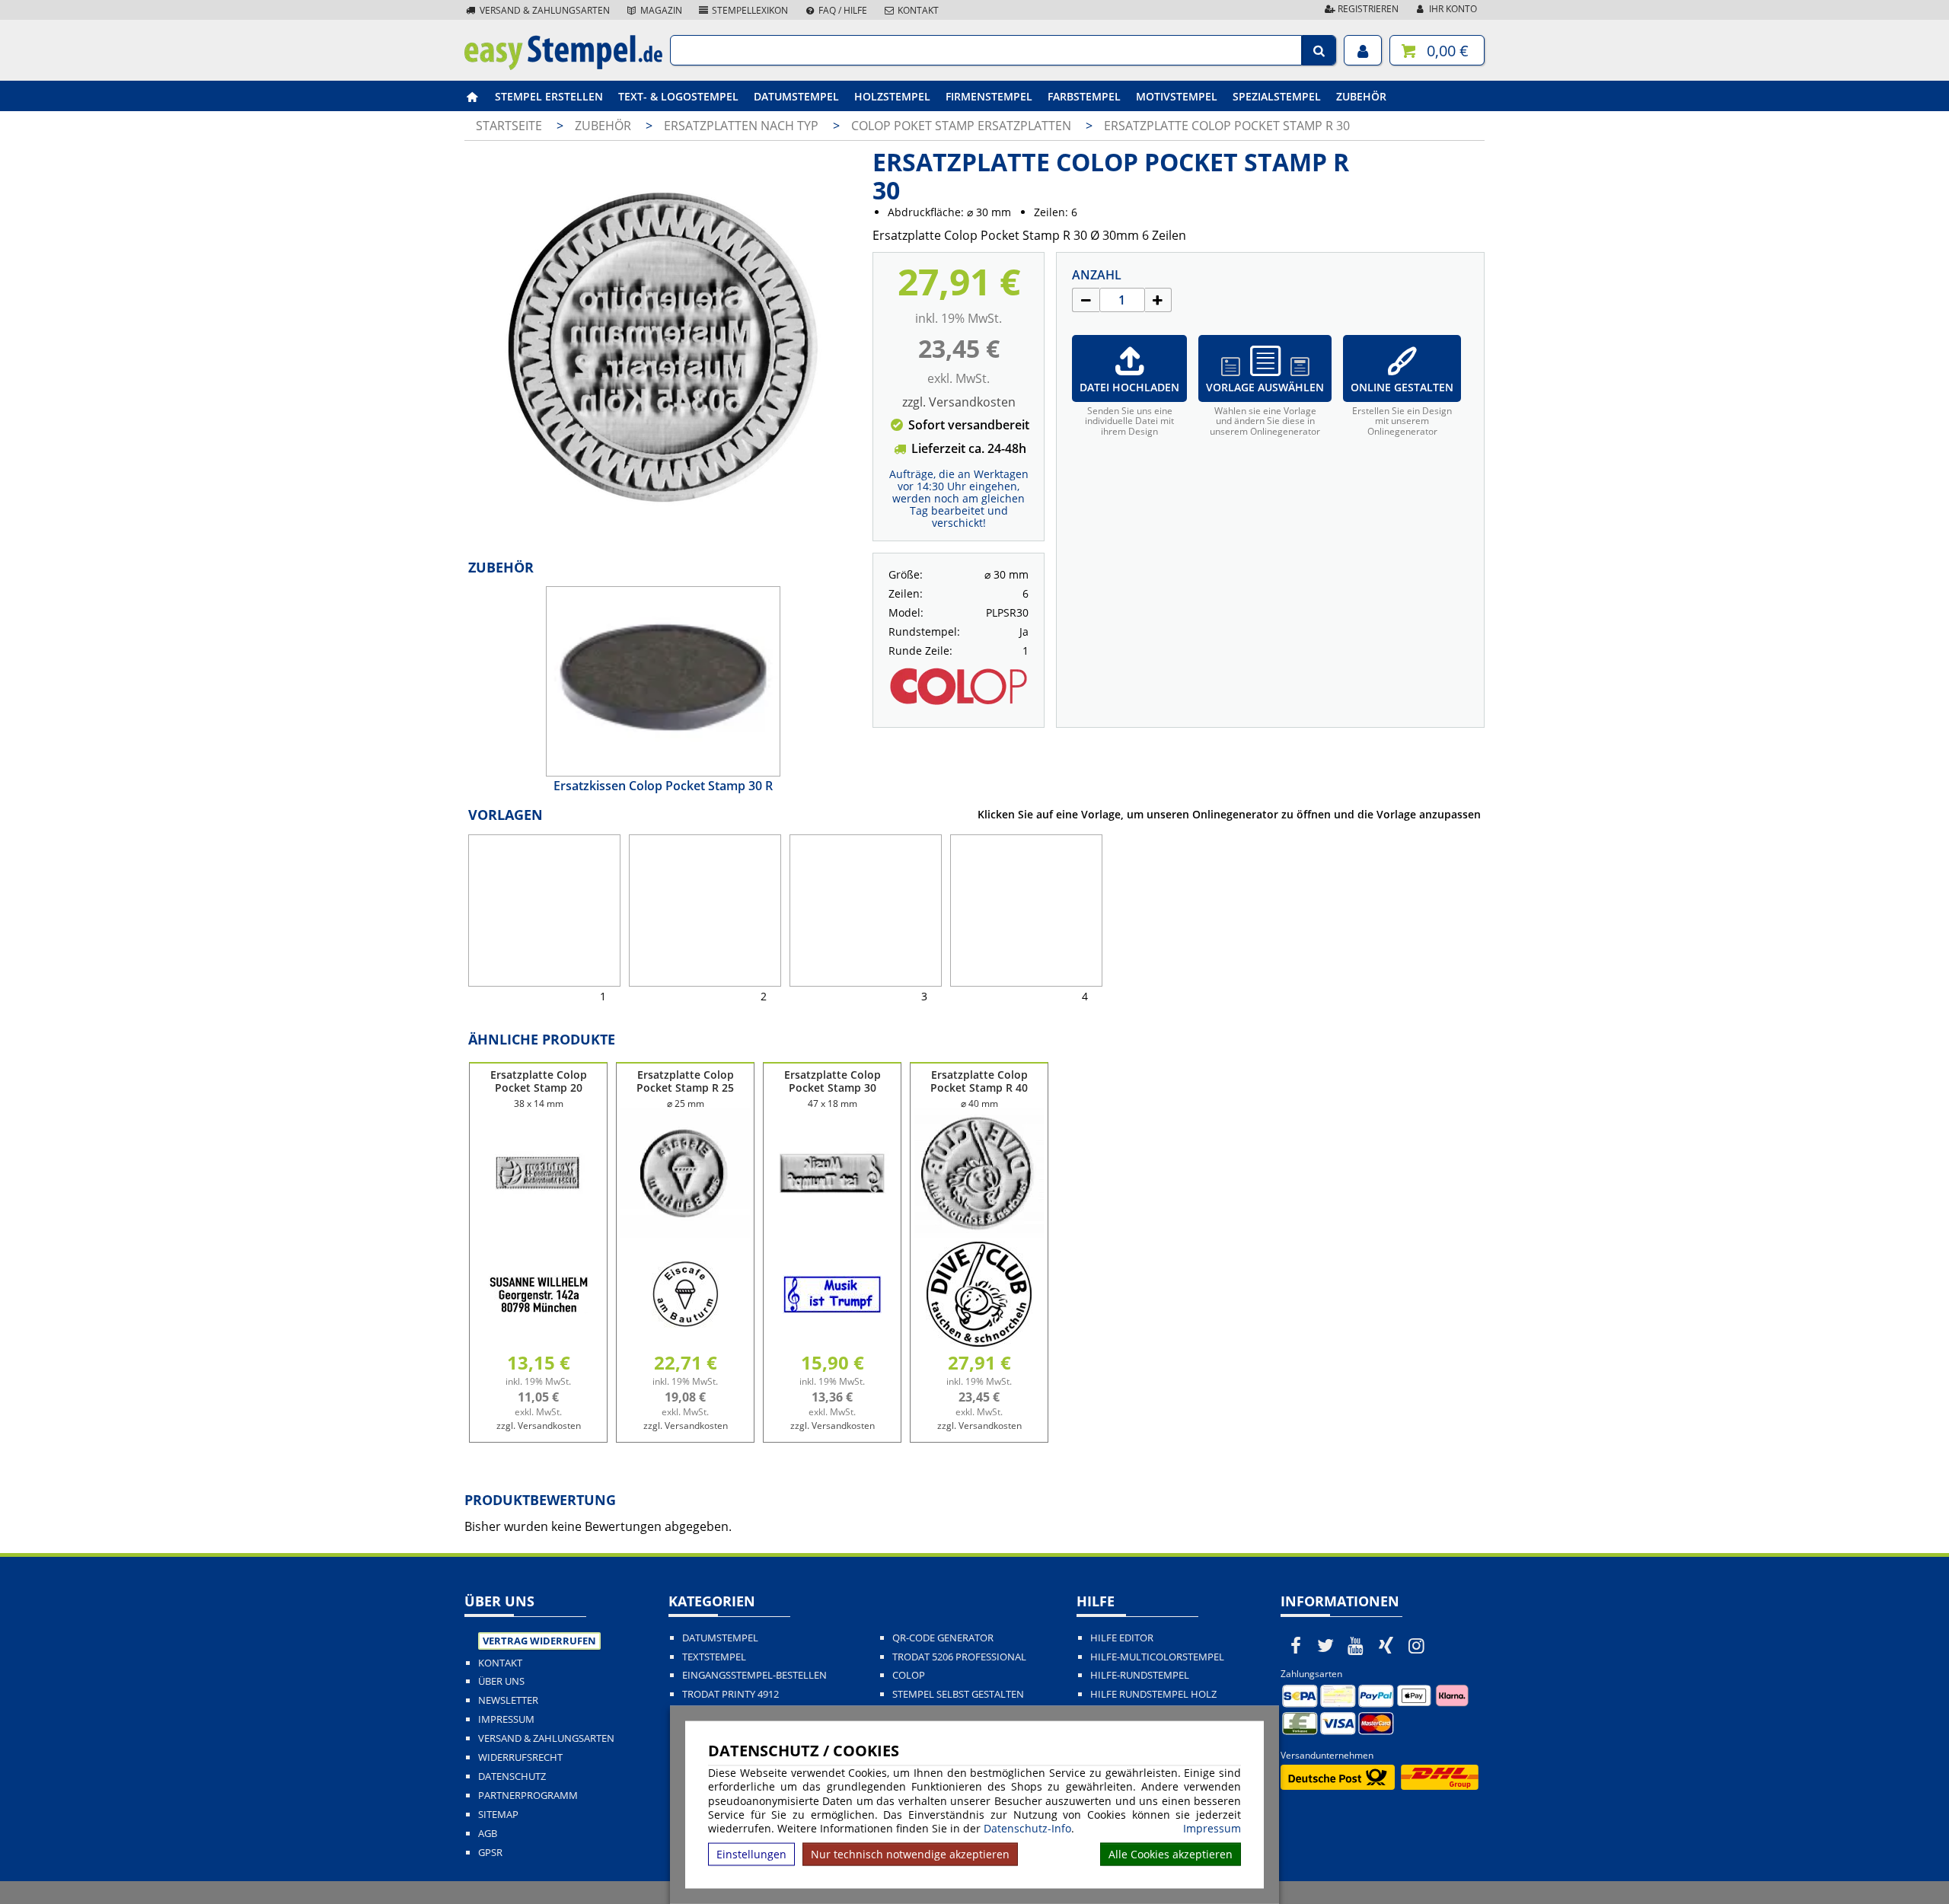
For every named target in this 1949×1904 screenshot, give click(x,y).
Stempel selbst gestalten (958, 1694)
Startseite (509, 126)
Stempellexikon (749, 10)
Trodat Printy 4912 (730, 1694)
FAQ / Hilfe (842, 10)
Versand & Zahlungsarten (544, 10)
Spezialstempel (1277, 96)
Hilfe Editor (1122, 1638)
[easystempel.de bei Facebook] (1296, 1645)
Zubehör (1361, 96)
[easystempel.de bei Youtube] (1356, 1645)
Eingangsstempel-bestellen (754, 1675)
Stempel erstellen (549, 96)
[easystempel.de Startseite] (563, 65)
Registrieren (1367, 9)
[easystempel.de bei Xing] (1386, 1645)
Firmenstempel (989, 96)
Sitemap (498, 1815)
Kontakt (917, 10)
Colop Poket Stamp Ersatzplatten (963, 126)
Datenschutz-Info (1027, 1828)
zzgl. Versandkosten (959, 402)
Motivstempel (1177, 96)
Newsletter (508, 1700)
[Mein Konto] (1363, 50)
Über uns (501, 1681)
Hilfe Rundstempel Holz (1153, 1694)
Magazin (660, 10)
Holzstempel (892, 96)
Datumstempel (796, 96)
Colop (909, 1675)
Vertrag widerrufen (539, 1641)
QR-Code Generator (943, 1638)
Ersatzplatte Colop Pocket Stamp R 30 (1227, 126)
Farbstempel (1084, 96)
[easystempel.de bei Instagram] (1416, 1645)
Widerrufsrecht (520, 1757)
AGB (488, 1834)
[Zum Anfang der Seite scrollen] (1841, 1873)
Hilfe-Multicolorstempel (1157, 1657)
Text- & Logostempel (678, 96)
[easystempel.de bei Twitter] (1326, 1645)
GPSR (490, 1853)
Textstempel (714, 1657)
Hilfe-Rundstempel (1140, 1675)
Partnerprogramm (528, 1796)
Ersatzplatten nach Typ (743, 126)
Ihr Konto (1452, 9)
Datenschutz (512, 1776)
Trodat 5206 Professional (959, 1657)
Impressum (1212, 1829)
